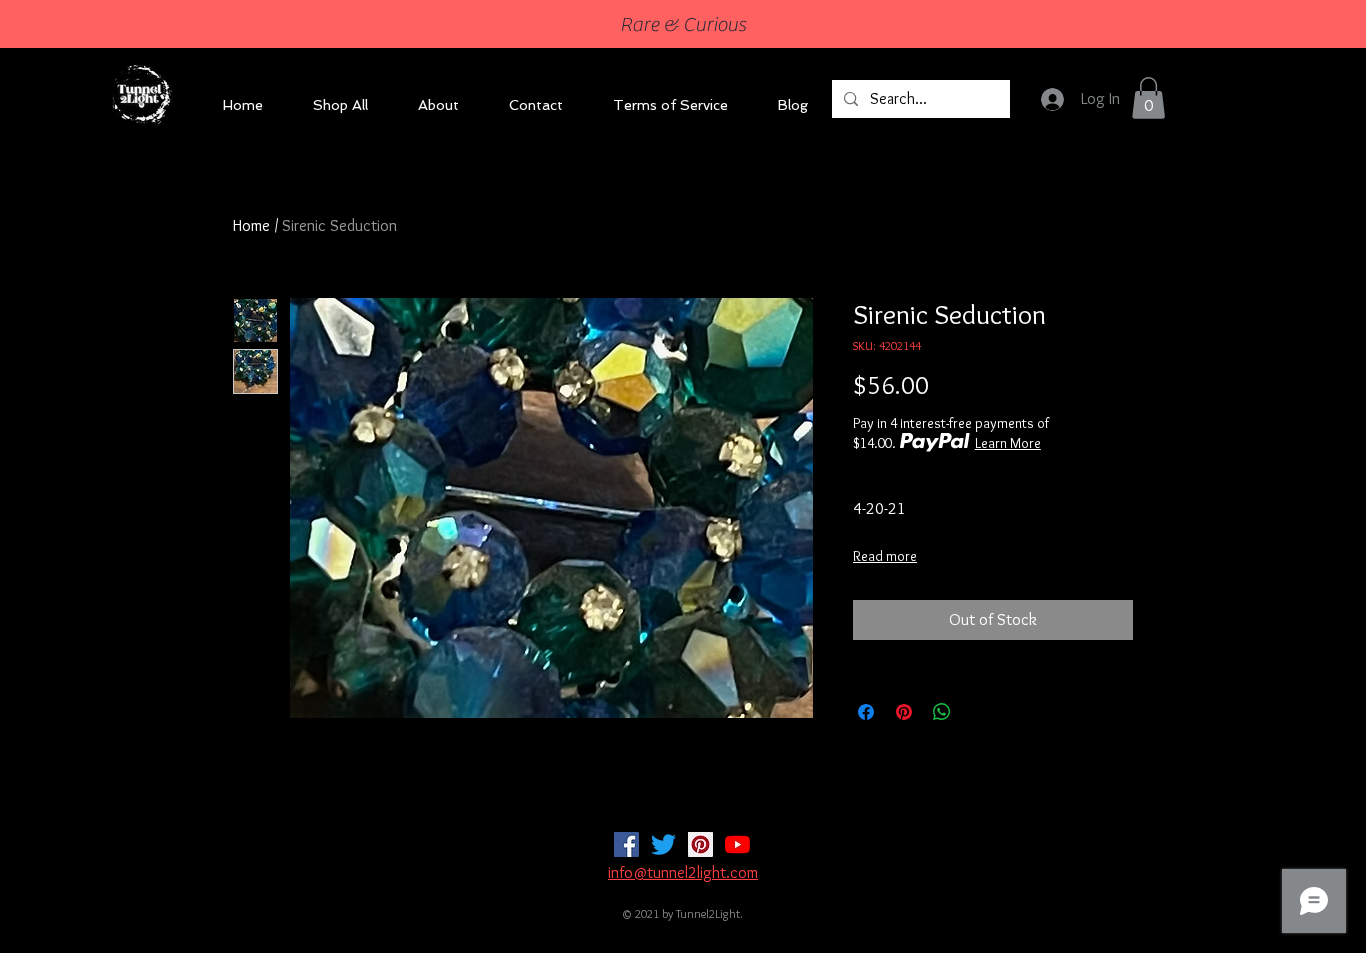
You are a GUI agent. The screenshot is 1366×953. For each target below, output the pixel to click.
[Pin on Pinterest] (904, 712)
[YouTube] (737, 844)
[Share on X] (980, 712)
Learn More (1008, 443)
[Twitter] (663, 844)
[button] (1148, 98)
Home (251, 225)
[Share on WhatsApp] (942, 712)
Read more (885, 556)
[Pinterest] (700, 844)
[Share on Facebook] (866, 712)
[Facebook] (626, 844)
